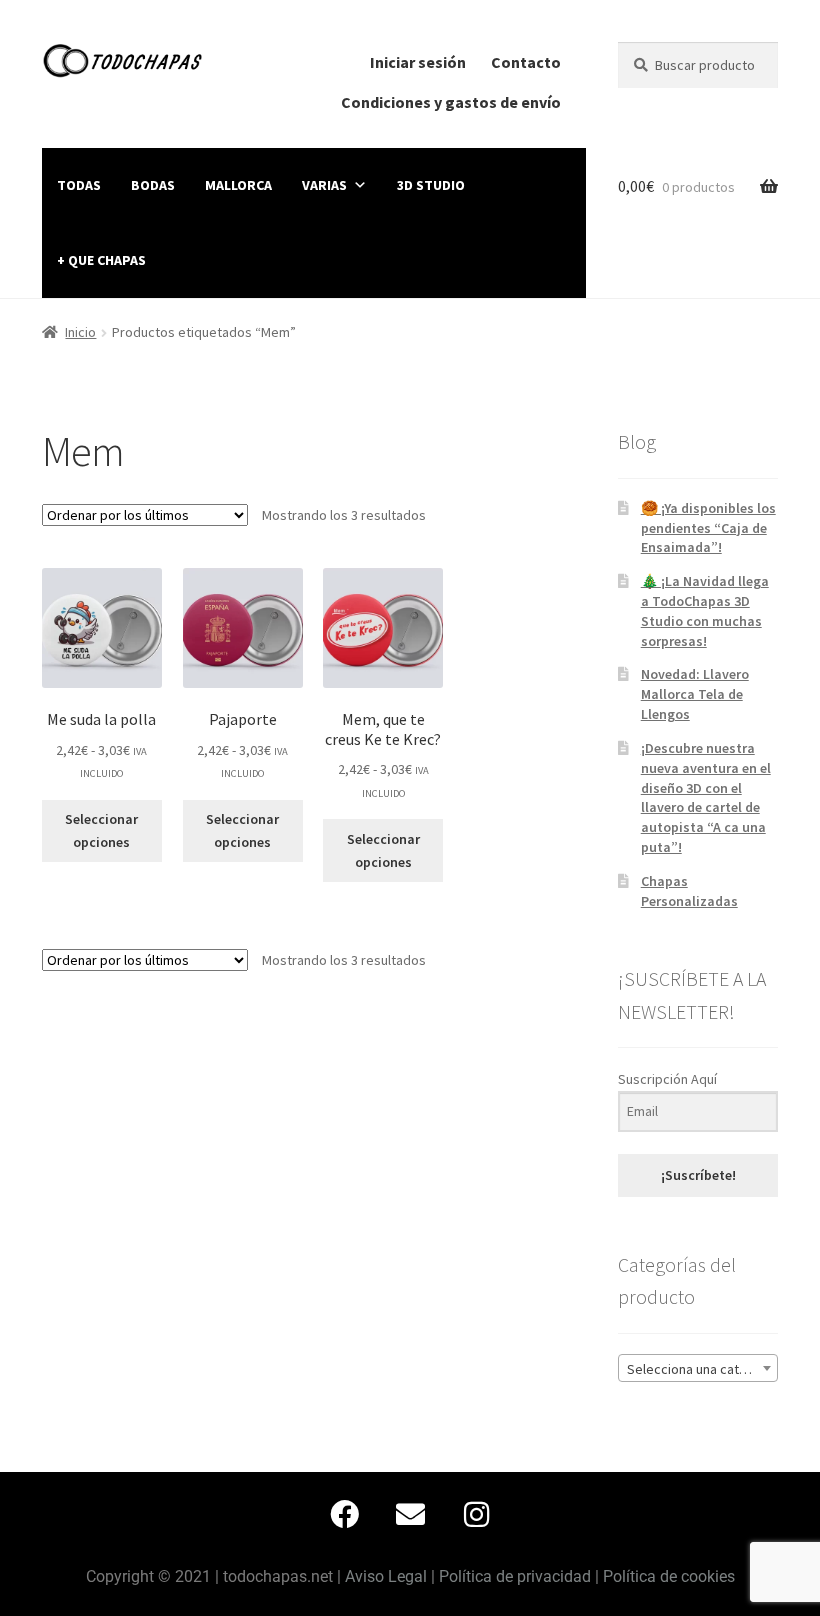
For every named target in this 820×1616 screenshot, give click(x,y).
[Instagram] (476, 1515)
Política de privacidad (515, 1576)
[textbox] (698, 1369)
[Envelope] (410, 1515)
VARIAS (324, 185)
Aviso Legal (386, 1576)
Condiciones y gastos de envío (451, 102)
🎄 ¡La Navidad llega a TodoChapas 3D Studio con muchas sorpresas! (705, 610)
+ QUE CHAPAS (101, 260)
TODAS (79, 185)
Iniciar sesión (418, 62)
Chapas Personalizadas (689, 891)
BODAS (153, 185)
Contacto (526, 62)
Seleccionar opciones (101, 830)
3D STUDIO (431, 185)
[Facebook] (344, 1515)
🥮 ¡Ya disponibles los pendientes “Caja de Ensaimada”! (708, 528)
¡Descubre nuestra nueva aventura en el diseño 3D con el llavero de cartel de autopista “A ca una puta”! (706, 797)
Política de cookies (669, 1576)
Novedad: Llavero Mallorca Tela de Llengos (695, 694)
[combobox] (698, 1368)
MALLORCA (238, 185)
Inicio (80, 332)
